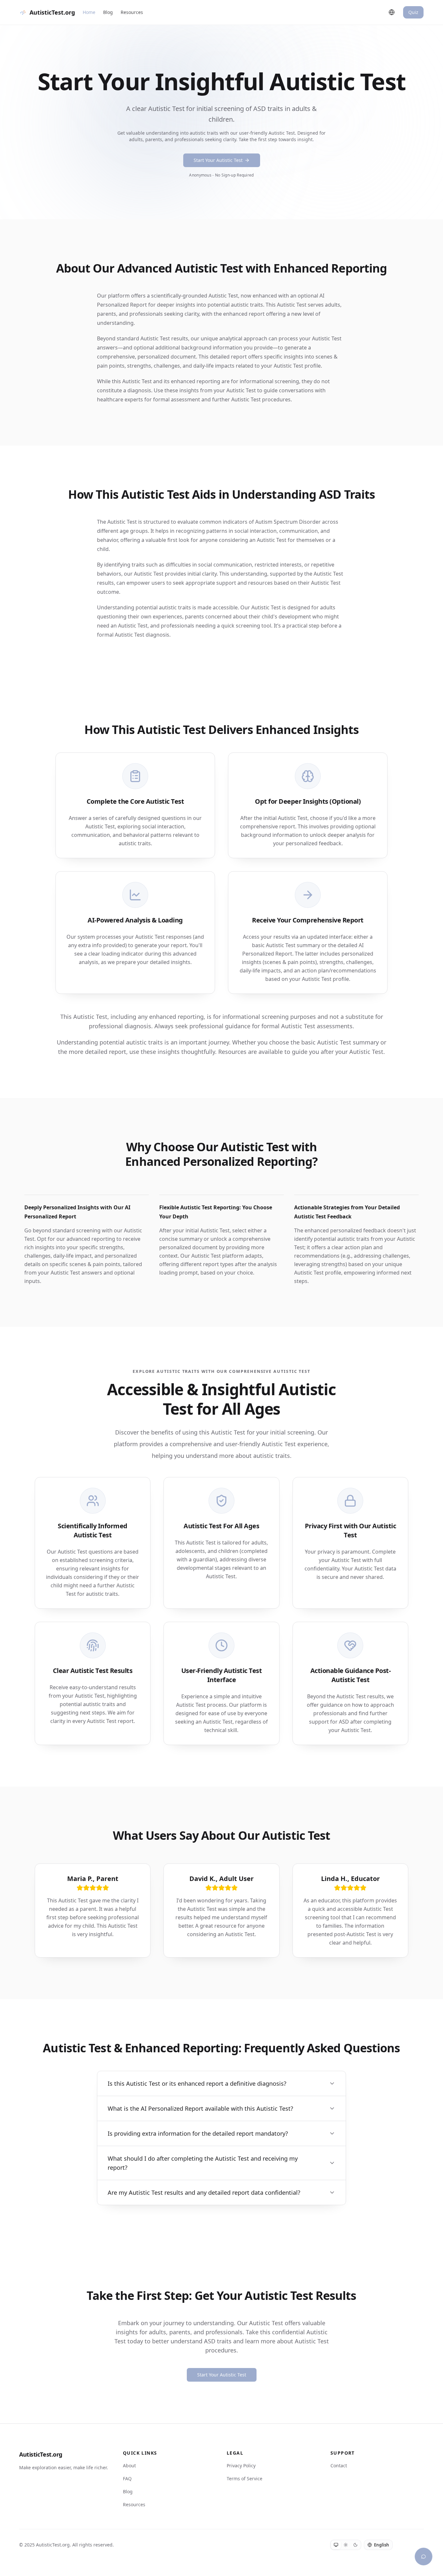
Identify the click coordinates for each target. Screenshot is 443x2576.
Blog (108, 12)
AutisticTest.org (41, 2454)
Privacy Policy (241, 2466)
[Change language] (392, 12)
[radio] (336, 2545)
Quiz (413, 12)
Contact (339, 2466)
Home (89, 12)
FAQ (127, 2478)
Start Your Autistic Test (218, 160)
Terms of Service (245, 2478)
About (129, 2466)
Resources (132, 12)
